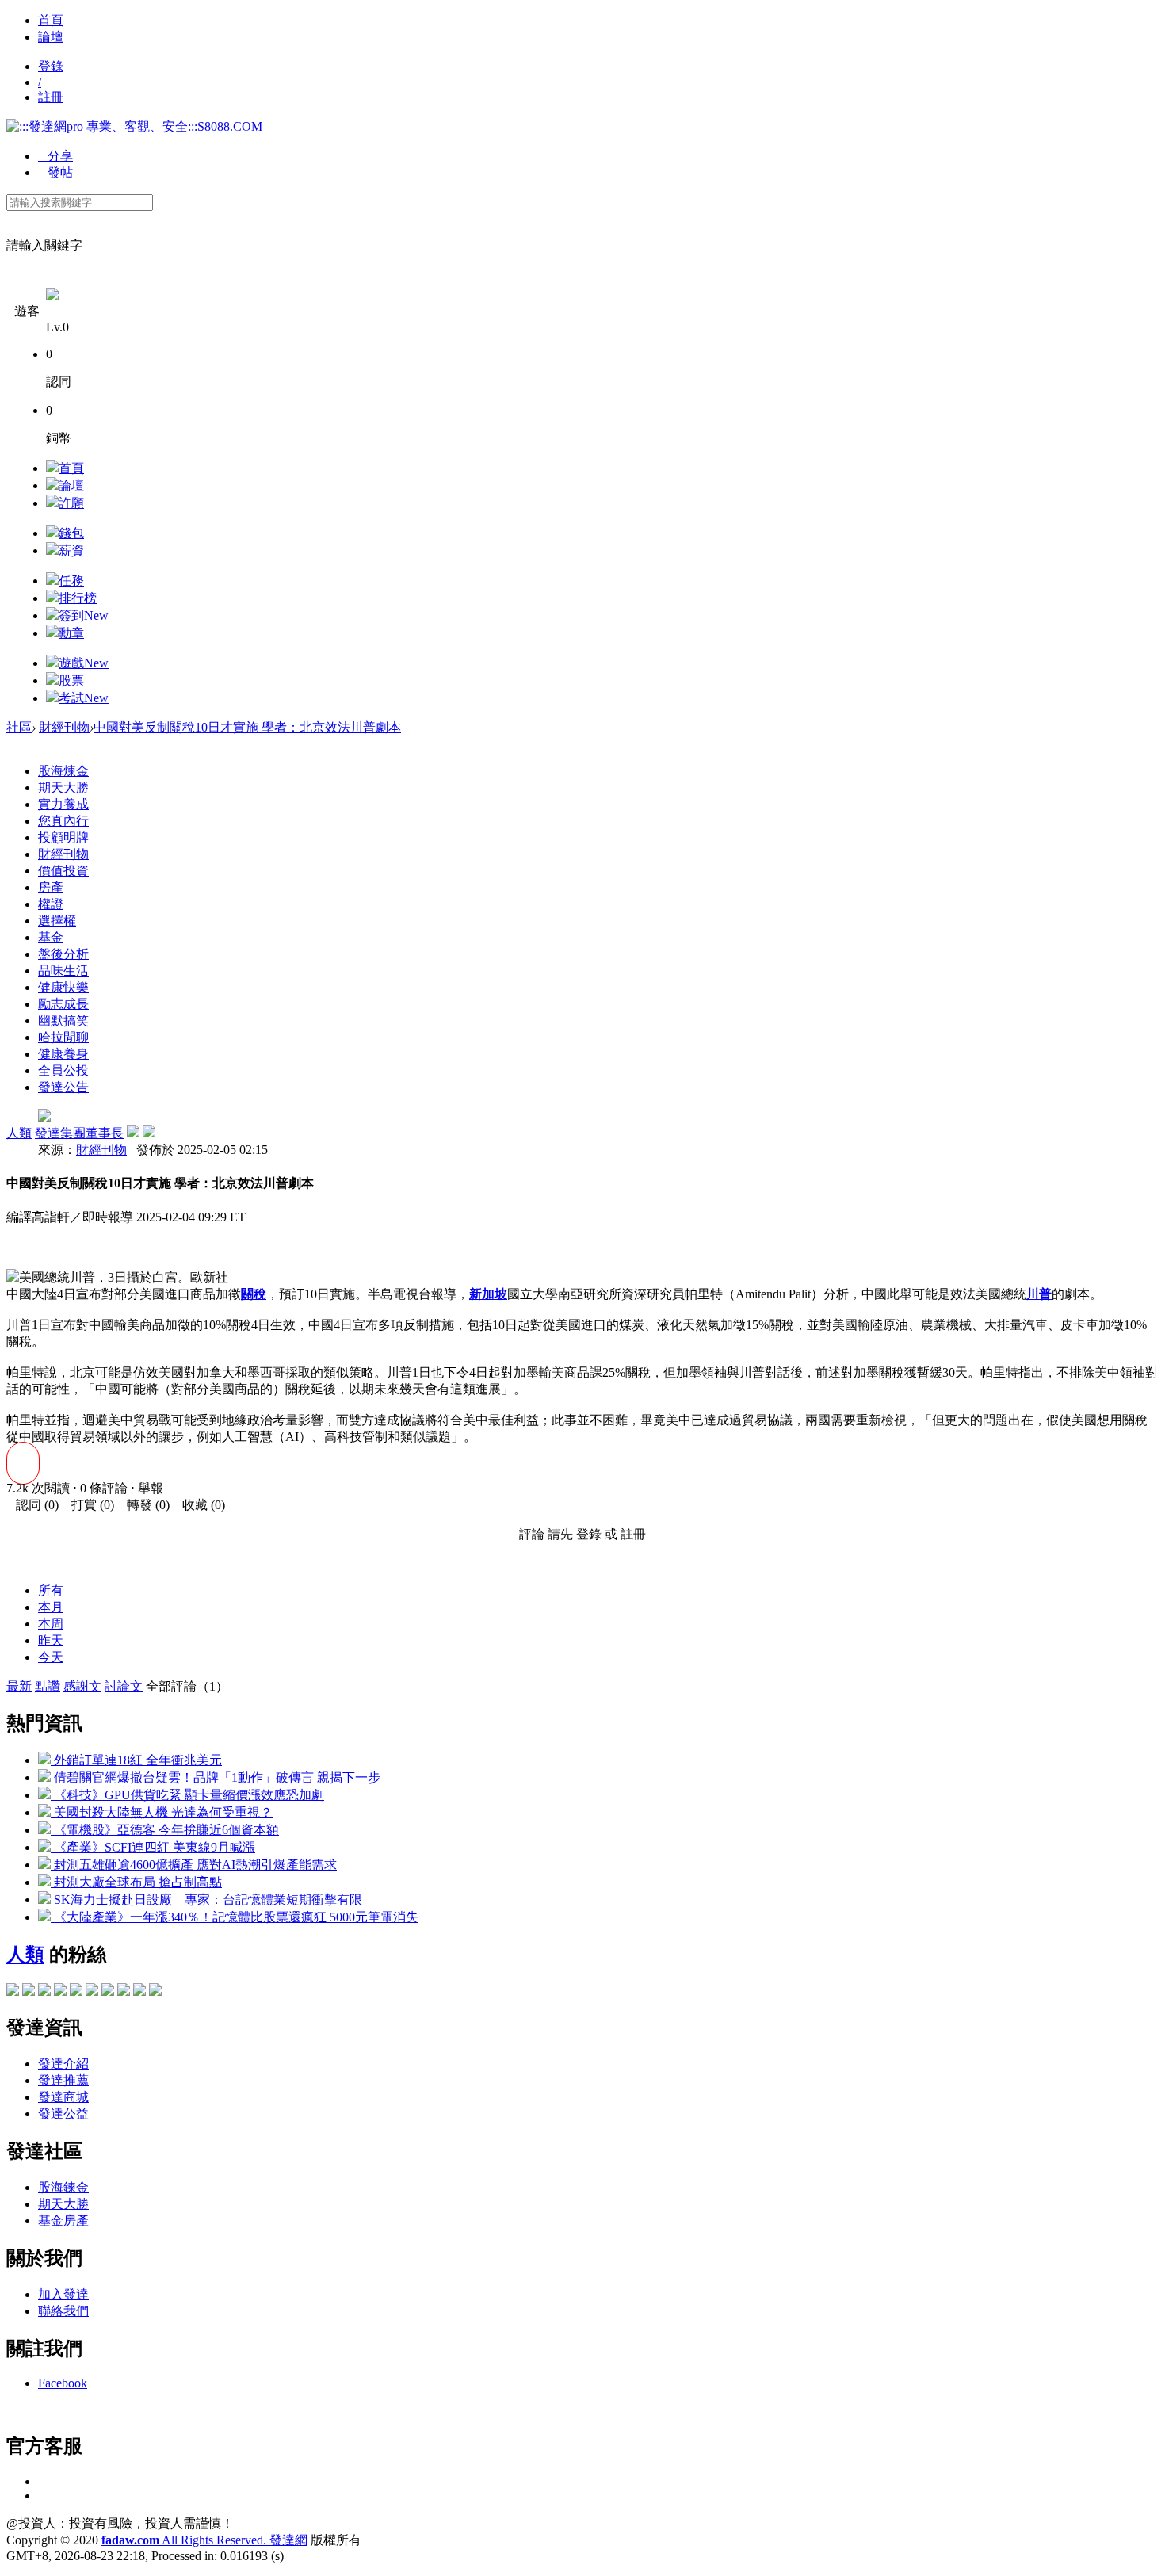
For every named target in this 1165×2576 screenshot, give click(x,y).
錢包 (71, 533)
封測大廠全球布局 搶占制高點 (136, 1882)
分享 (55, 156)
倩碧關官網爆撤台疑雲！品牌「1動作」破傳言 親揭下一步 (216, 1777)
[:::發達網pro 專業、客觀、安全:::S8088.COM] (134, 126)
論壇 (51, 37)
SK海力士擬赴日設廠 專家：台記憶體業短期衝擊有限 (206, 1900)
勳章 (71, 633)
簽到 (84, 615)
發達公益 (63, 2114)
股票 (71, 680)
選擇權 (57, 921)
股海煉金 (63, 771)
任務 (71, 581)
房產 (51, 887)
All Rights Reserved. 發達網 (204, 2540)
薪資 (71, 550)
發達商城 (63, 2097)
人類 (19, 1133)
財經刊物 (64, 727)
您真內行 (63, 821)
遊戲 (84, 663)
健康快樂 (63, 987)
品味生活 (63, 971)
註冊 (51, 97)
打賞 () (88, 1505)
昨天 (51, 1640)
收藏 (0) (199, 1505)
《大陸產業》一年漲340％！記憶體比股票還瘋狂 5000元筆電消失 (235, 1917)
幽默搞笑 (63, 1020)
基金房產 (63, 2221)
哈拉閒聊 (63, 1037)
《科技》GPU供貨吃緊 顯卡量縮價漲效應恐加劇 (187, 1795)
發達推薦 (63, 2080)
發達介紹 (63, 2064)
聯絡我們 (63, 2311)
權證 (51, 904)
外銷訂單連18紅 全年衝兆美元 (136, 1760)
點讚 (48, 1686)
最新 (19, 1686)
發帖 (55, 172)
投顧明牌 (63, 837)
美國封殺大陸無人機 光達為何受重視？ (162, 1812)
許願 (71, 503)
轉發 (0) (143, 1505)
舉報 (151, 1488)
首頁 (51, 20)
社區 (19, 727)
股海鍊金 (63, 2187)
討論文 (124, 1686)
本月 (51, 1607)
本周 (51, 1624)
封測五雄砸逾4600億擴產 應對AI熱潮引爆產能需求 (194, 1865)
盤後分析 (63, 954)
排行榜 (78, 598)
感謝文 (82, 1686)
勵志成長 (63, 1004)
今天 (51, 1657)
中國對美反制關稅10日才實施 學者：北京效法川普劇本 (247, 727)
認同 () (32, 1505)
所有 (51, 1590)
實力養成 (63, 804)
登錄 (51, 66)
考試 (84, 698)
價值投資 (63, 871)
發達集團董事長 (79, 1133)
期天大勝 (63, 787)
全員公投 (63, 1070)
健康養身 (63, 1054)
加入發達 (63, 2294)
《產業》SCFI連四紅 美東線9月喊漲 (153, 1847)
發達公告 (63, 1087)
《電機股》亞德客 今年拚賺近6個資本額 (165, 1830)
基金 (51, 937)
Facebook (63, 2383)
